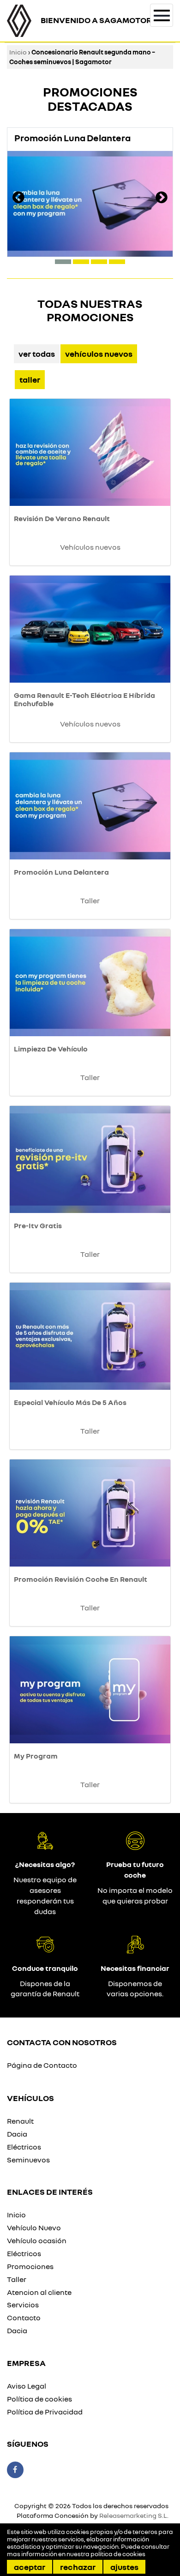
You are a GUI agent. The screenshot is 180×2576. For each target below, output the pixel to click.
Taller (30, 379)
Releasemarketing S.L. (134, 2515)
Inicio (18, 52)
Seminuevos (28, 2160)
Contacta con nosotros (62, 2042)
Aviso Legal (27, 2386)
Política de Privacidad (45, 2412)
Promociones (30, 2266)
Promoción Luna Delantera (61, 872)
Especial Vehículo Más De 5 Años (70, 1402)
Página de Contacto (42, 2065)
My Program (36, 1756)
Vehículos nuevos (99, 354)
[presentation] (18, 198)
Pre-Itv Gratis (38, 1225)
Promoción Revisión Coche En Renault (81, 1579)
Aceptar (30, 2567)
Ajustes (124, 2567)
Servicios (23, 2305)
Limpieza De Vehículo (51, 1049)
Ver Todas (37, 354)
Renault (20, 2121)
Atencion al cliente (39, 2292)
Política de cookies (39, 2399)
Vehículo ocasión (37, 2240)
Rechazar (78, 2567)
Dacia (17, 2134)
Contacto (24, 2318)
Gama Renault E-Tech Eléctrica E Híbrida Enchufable (84, 699)
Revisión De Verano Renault (62, 518)
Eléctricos (24, 2147)
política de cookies (118, 2554)
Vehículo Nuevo (34, 2228)
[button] (63, 262)
